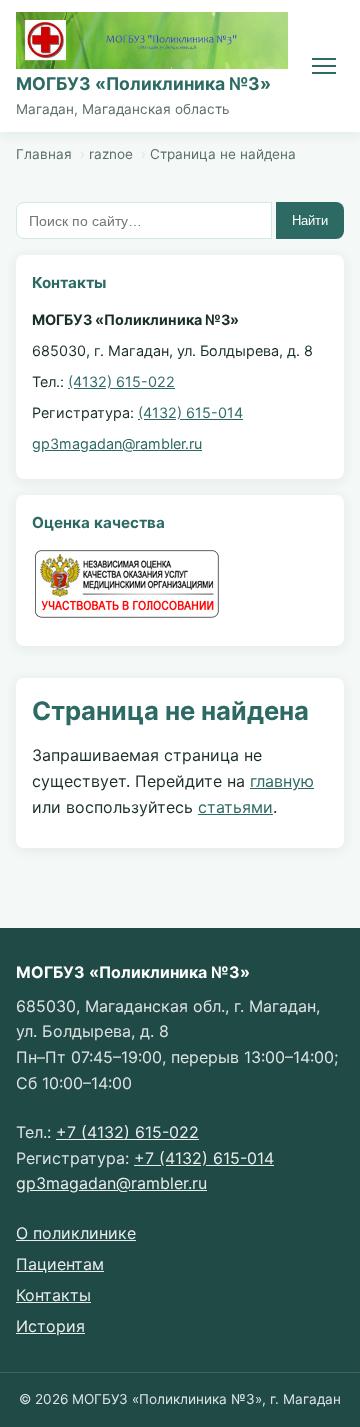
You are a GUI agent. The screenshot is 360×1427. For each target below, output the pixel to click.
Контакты (53, 1295)
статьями (235, 807)
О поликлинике (76, 1233)
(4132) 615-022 (121, 381)
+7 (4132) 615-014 (204, 1158)
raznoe (111, 154)
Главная (44, 154)
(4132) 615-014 (190, 412)
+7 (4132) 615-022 (127, 1132)
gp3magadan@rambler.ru (117, 443)
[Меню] (324, 66)
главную (282, 781)
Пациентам (60, 1264)
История (50, 1326)
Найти (310, 220)
